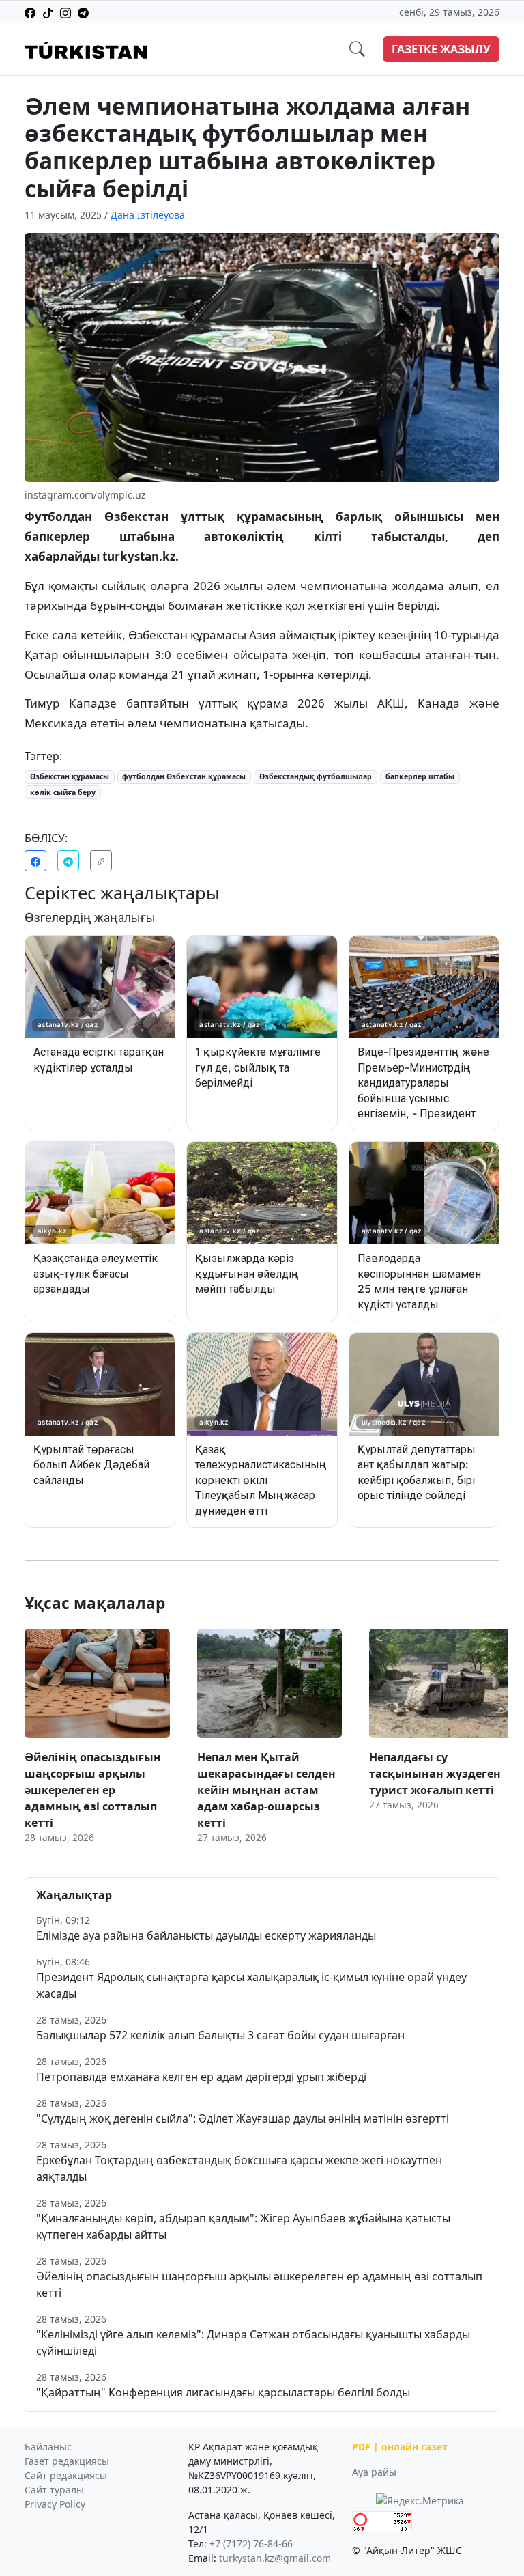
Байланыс (48, 2447)
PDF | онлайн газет (400, 2447)
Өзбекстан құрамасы (70, 776)
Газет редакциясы (67, 2461)
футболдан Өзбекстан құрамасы (184, 776)
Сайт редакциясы (66, 2475)
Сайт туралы (54, 2490)
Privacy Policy (55, 2504)
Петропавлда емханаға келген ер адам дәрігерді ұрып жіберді (201, 2077)
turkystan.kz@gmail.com (275, 2558)
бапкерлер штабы (420, 776)
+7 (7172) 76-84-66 (251, 2544)
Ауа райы (374, 2472)
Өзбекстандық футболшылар (316, 776)
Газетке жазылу (441, 49)
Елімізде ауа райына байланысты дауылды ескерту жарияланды (206, 1935)
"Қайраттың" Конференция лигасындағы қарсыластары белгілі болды (223, 2392)
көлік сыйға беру (63, 792)
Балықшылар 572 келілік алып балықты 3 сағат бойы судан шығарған (220, 2035)
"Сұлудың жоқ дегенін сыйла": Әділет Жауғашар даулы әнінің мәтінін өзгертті (243, 2118)
